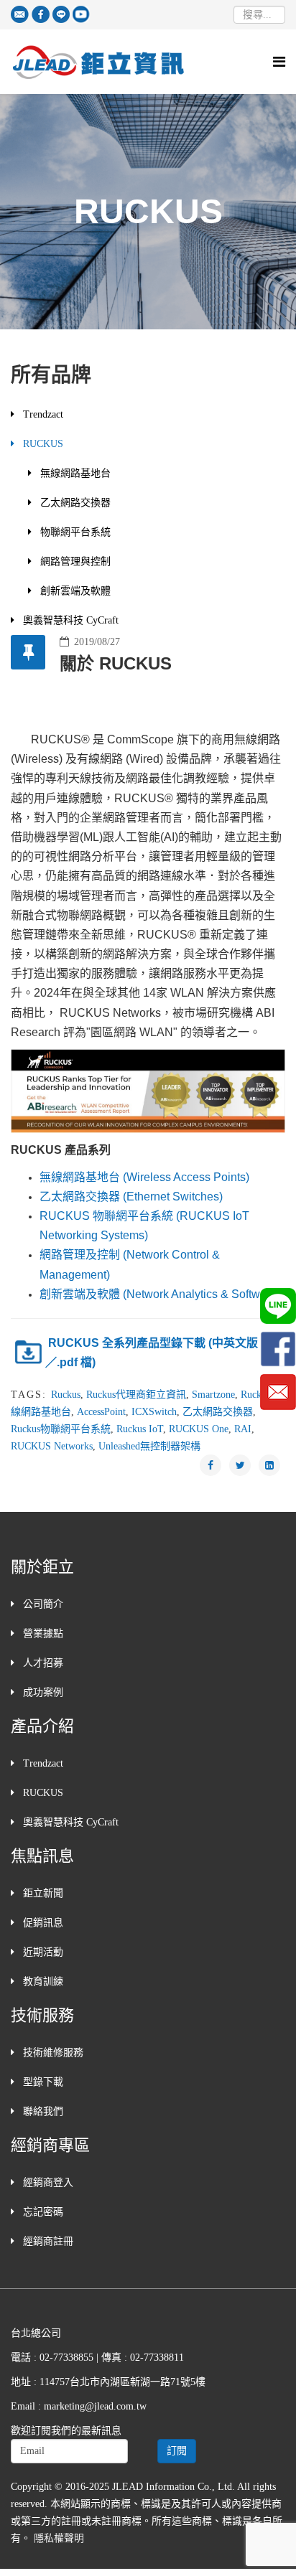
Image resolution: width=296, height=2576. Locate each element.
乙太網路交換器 (74, 503)
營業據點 (42, 1633)
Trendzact (42, 414)
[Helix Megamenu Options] (279, 62)
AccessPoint (101, 1412)
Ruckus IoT (140, 1429)
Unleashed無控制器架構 (149, 1446)
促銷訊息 (42, 1923)
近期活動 (42, 1952)
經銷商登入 (47, 2182)
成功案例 (42, 1692)
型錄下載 (42, 2082)
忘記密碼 (42, 2212)
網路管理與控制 (74, 561)
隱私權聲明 (59, 2538)
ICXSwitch (154, 1412)
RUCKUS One (199, 1429)
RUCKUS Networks (52, 1446)
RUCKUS (42, 444)
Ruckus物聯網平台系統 (61, 1429)
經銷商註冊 (47, 2241)
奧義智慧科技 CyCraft (69, 620)
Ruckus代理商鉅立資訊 (136, 1395)
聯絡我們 (42, 2111)
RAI (243, 1429)
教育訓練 (42, 1982)
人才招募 (42, 1663)
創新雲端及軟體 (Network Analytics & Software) (160, 1294)
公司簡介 (42, 1604)
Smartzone (213, 1395)
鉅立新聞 (42, 1893)
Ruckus (66, 1395)
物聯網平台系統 (74, 532)
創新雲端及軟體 (74, 591)
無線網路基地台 (74, 473)
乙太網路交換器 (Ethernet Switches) (131, 1197)
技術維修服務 (52, 2053)
